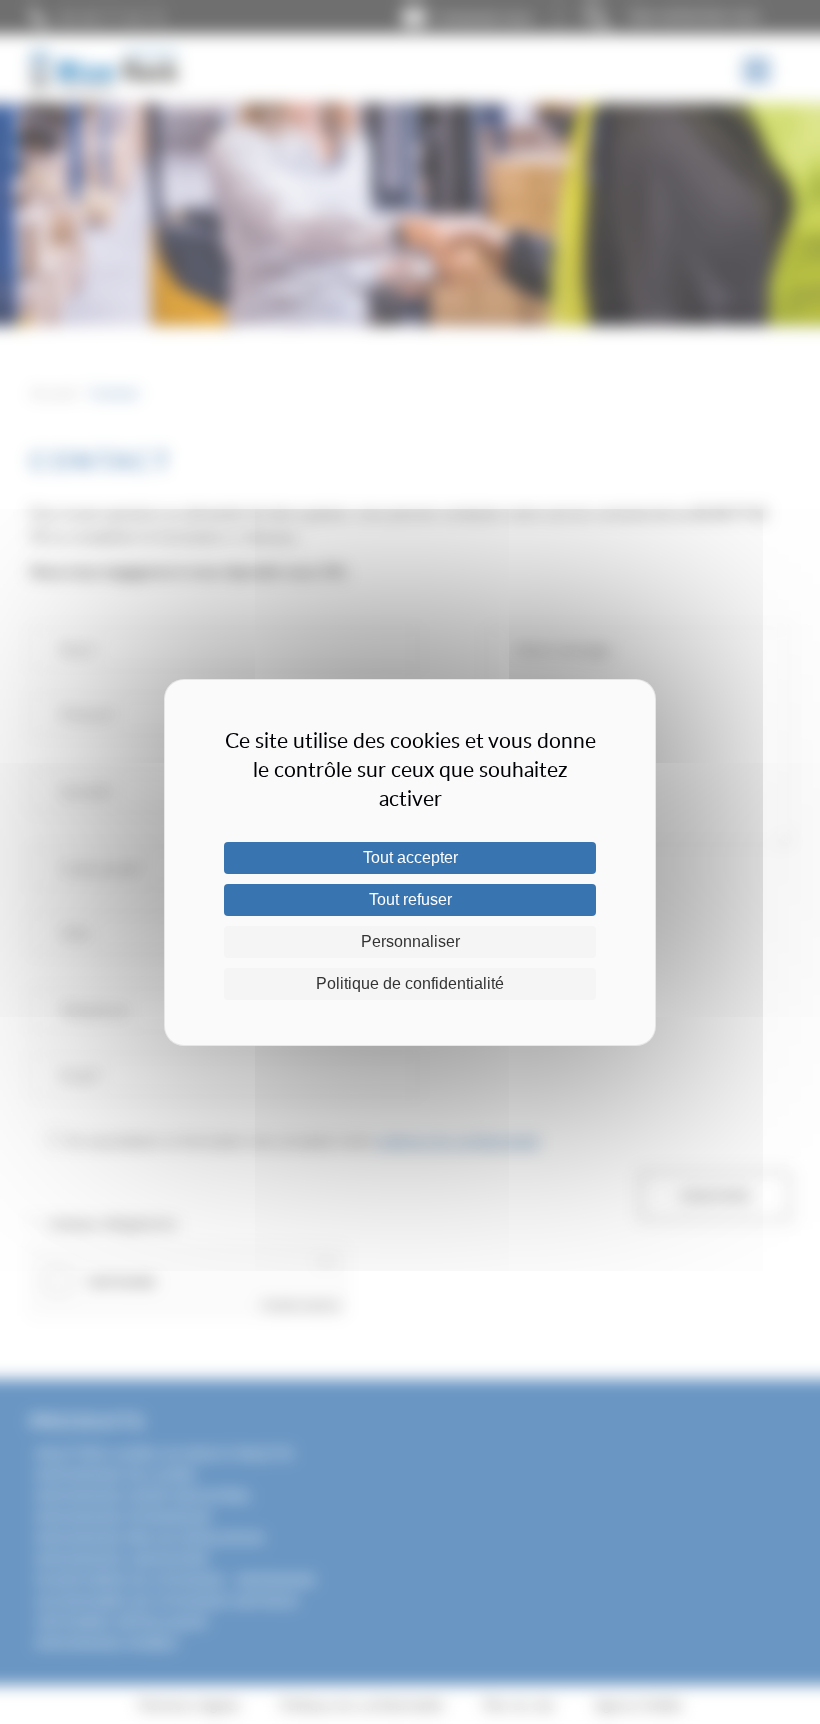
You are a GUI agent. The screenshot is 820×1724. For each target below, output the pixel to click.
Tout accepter (410, 857)
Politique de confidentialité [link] (410, 983)
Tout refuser (410, 899)
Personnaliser (410, 941)
